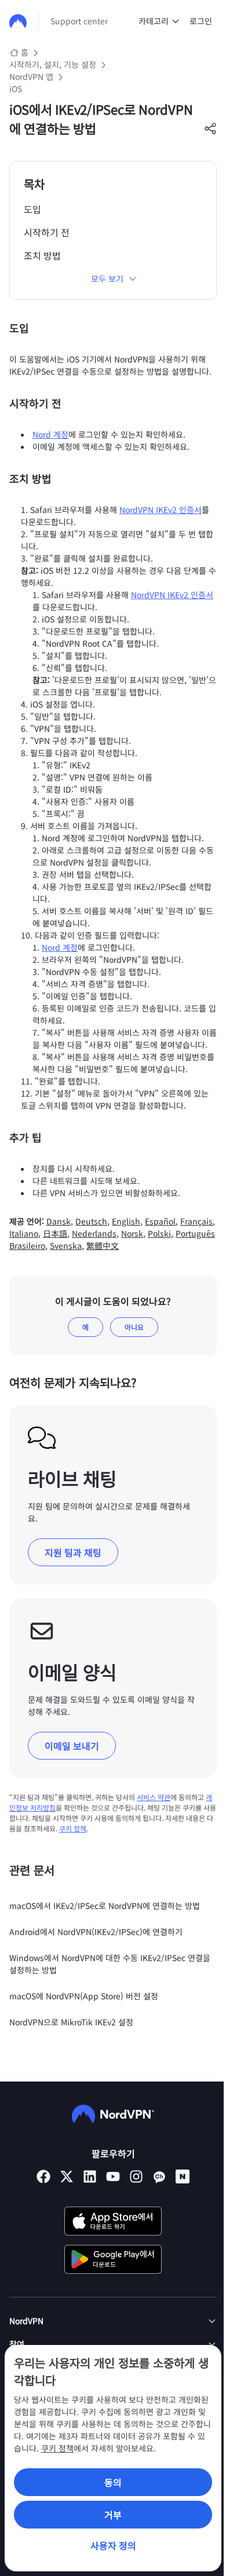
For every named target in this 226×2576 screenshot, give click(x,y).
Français (196, 1221)
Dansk (59, 1221)
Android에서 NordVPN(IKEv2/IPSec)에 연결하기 (96, 1932)
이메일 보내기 (72, 1746)
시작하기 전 (47, 232)
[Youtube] (113, 2176)
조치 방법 (42, 255)
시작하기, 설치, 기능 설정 (53, 64)
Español (160, 1221)
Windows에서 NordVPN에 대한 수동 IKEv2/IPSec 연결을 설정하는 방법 (110, 1964)
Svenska (66, 1245)
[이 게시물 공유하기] (210, 129)
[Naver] (183, 2176)
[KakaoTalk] (159, 2176)
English (126, 1221)
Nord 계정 (50, 434)
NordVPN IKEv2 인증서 (161, 510)
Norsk (132, 1233)
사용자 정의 (113, 2545)
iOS (16, 89)
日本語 (55, 1233)
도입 (32, 209)
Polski (159, 1233)
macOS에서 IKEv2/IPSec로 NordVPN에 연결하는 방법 (105, 1906)
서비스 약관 (154, 1797)
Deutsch (91, 1221)
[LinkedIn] (90, 2176)
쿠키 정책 (57, 2448)
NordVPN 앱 (31, 76)
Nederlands (94, 1233)
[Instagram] (136, 2176)
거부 (113, 2515)
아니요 (134, 1327)
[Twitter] (67, 2176)
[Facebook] (43, 2176)
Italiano (24, 1233)
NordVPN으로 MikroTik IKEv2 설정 (71, 2022)
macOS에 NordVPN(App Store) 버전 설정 (84, 1996)
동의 (113, 2482)
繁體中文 (103, 1245)
